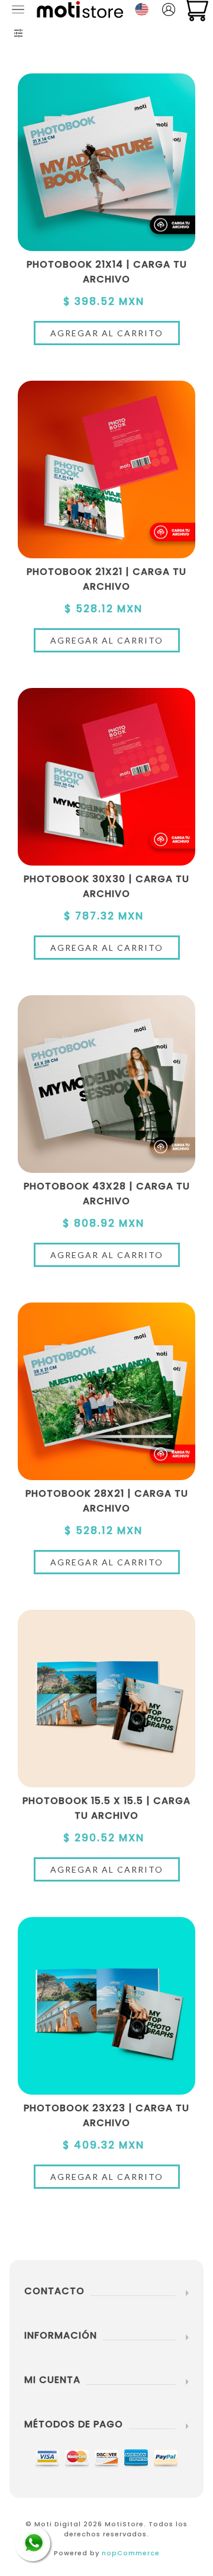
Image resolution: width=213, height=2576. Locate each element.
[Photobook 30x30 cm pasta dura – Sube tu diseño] (106, 777)
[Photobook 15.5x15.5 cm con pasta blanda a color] (106, 1699)
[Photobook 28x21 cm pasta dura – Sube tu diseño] (106, 1391)
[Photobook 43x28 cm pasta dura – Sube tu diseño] (106, 1084)
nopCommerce (131, 2553)
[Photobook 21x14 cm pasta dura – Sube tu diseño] (106, 162)
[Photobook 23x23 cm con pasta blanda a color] (106, 2006)
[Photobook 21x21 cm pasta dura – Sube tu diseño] (106, 469)
